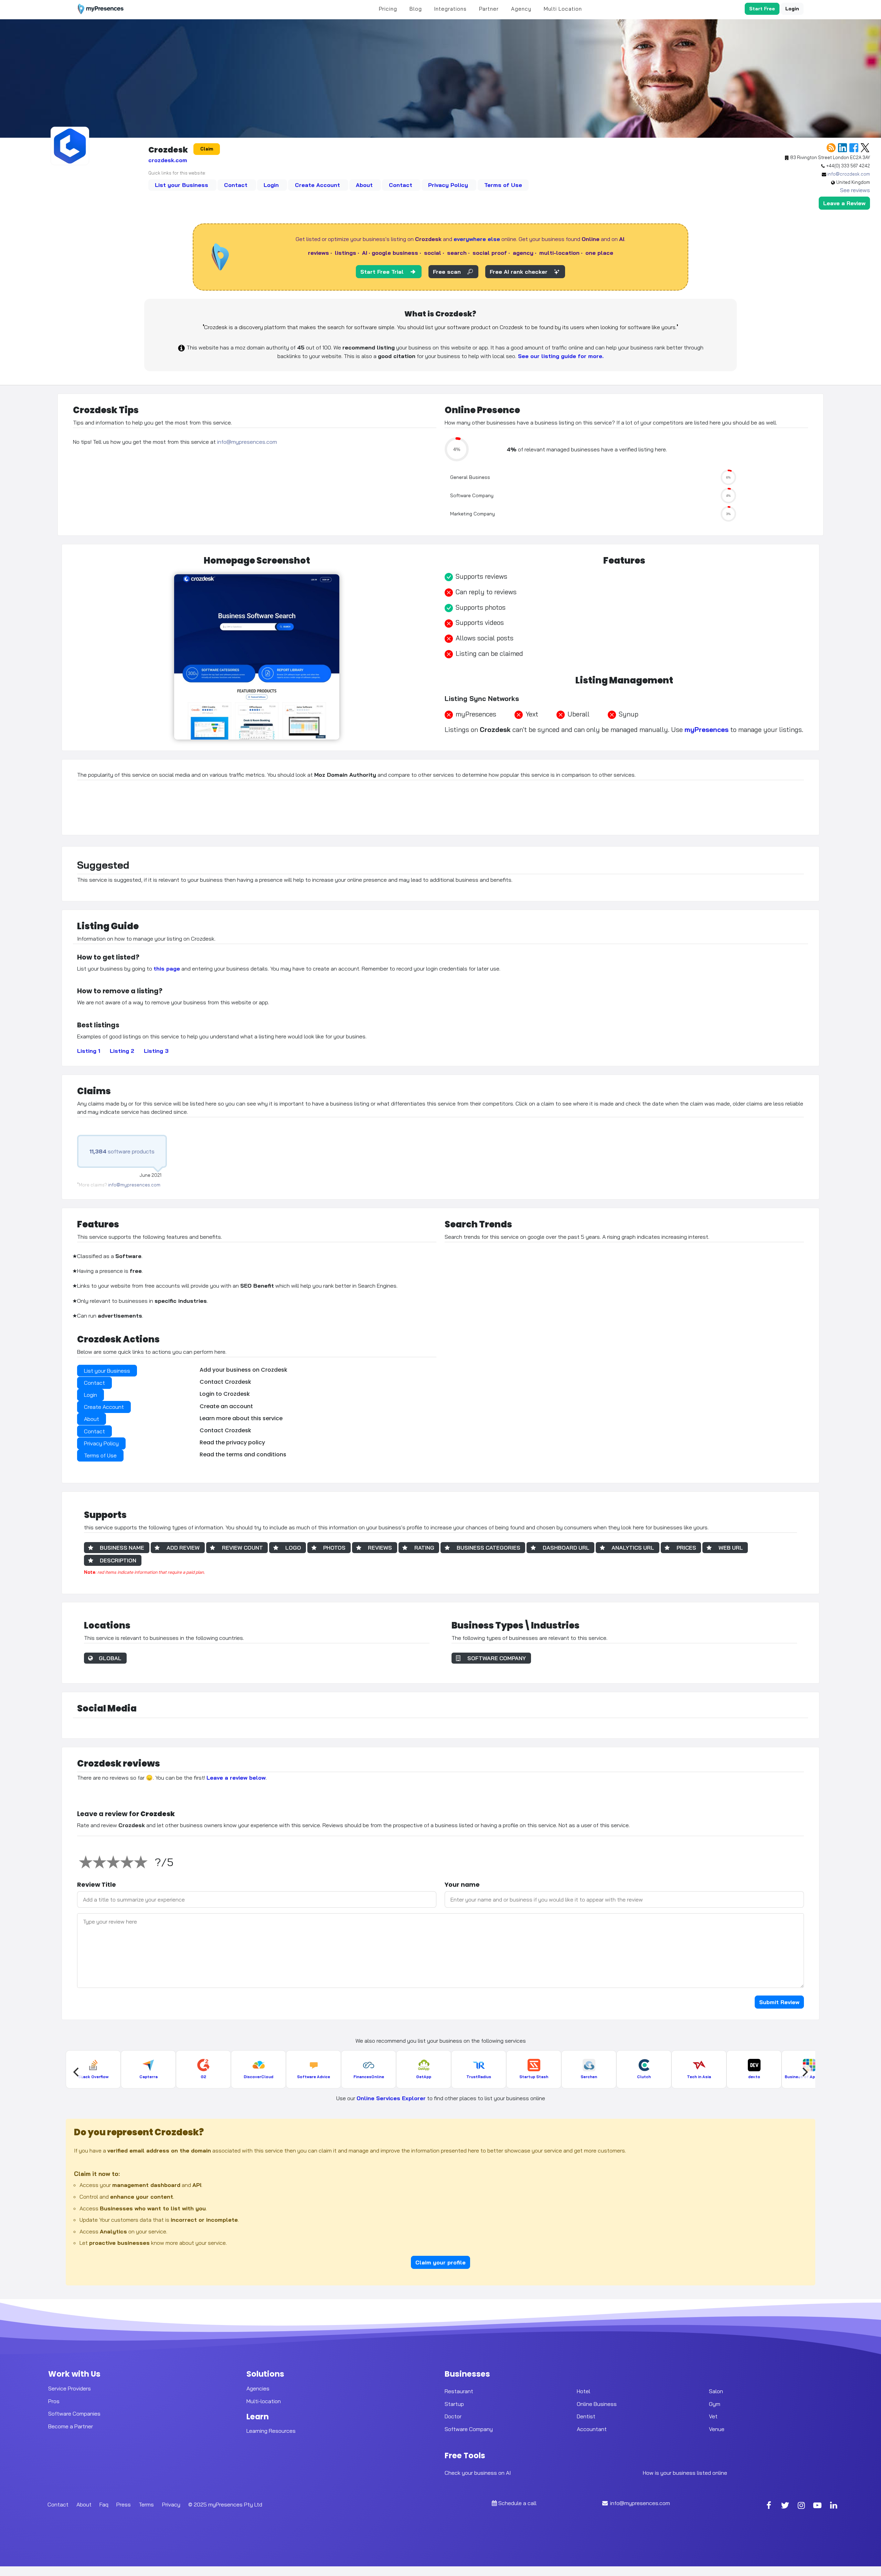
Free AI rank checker (519, 272)
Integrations (450, 9)
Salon (716, 2391)
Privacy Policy (449, 185)
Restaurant (459, 2391)
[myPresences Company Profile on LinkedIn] (834, 2506)
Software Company (469, 2429)
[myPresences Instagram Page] (801, 2506)
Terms (146, 2504)
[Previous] (77, 2072)
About (365, 185)
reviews (319, 253)
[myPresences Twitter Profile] (785, 2506)
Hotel (583, 2391)
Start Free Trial (382, 272)
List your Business (182, 185)
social (433, 253)
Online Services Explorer (391, 2098)
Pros (54, 2401)
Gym (715, 2404)
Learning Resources (271, 2431)
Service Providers (70, 2388)
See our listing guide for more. (560, 356)
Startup (454, 2404)
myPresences (707, 730)
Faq (104, 2504)
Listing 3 (156, 1051)
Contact (237, 185)
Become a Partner (71, 2426)
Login (792, 9)
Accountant (592, 2429)
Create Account (318, 185)
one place (599, 253)
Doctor (453, 2416)
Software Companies (74, 2413)
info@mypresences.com (247, 442)
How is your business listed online (685, 2473)
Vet (713, 2416)
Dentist (586, 2416)
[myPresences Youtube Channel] (817, 2506)
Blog (416, 9)
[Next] (804, 2072)
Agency (521, 9)
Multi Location (563, 9)
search (457, 253)
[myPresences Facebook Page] (769, 2506)
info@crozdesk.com (849, 174)
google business (395, 253)
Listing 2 (122, 1051)
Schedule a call (517, 2503)
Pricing (388, 9)
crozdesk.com (168, 160)
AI (365, 253)
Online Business (597, 2404)
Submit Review (779, 2002)
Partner (489, 9)
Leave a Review (844, 203)
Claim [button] (207, 149)
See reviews (855, 190)
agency (523, 253)
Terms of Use (503, 185)
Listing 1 (89, 1051)
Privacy (171, 2504)
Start (762, 9)
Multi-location (264, 2401)
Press (124, 2504)
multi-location (559, 253)
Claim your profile (440, 2262)
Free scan (447, 272)
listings (346, 253)
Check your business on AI (478, 2473)
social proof (490, 253)
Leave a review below (236, 1778)
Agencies (258, 2388)
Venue (717, 2429)
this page (167, 968)
